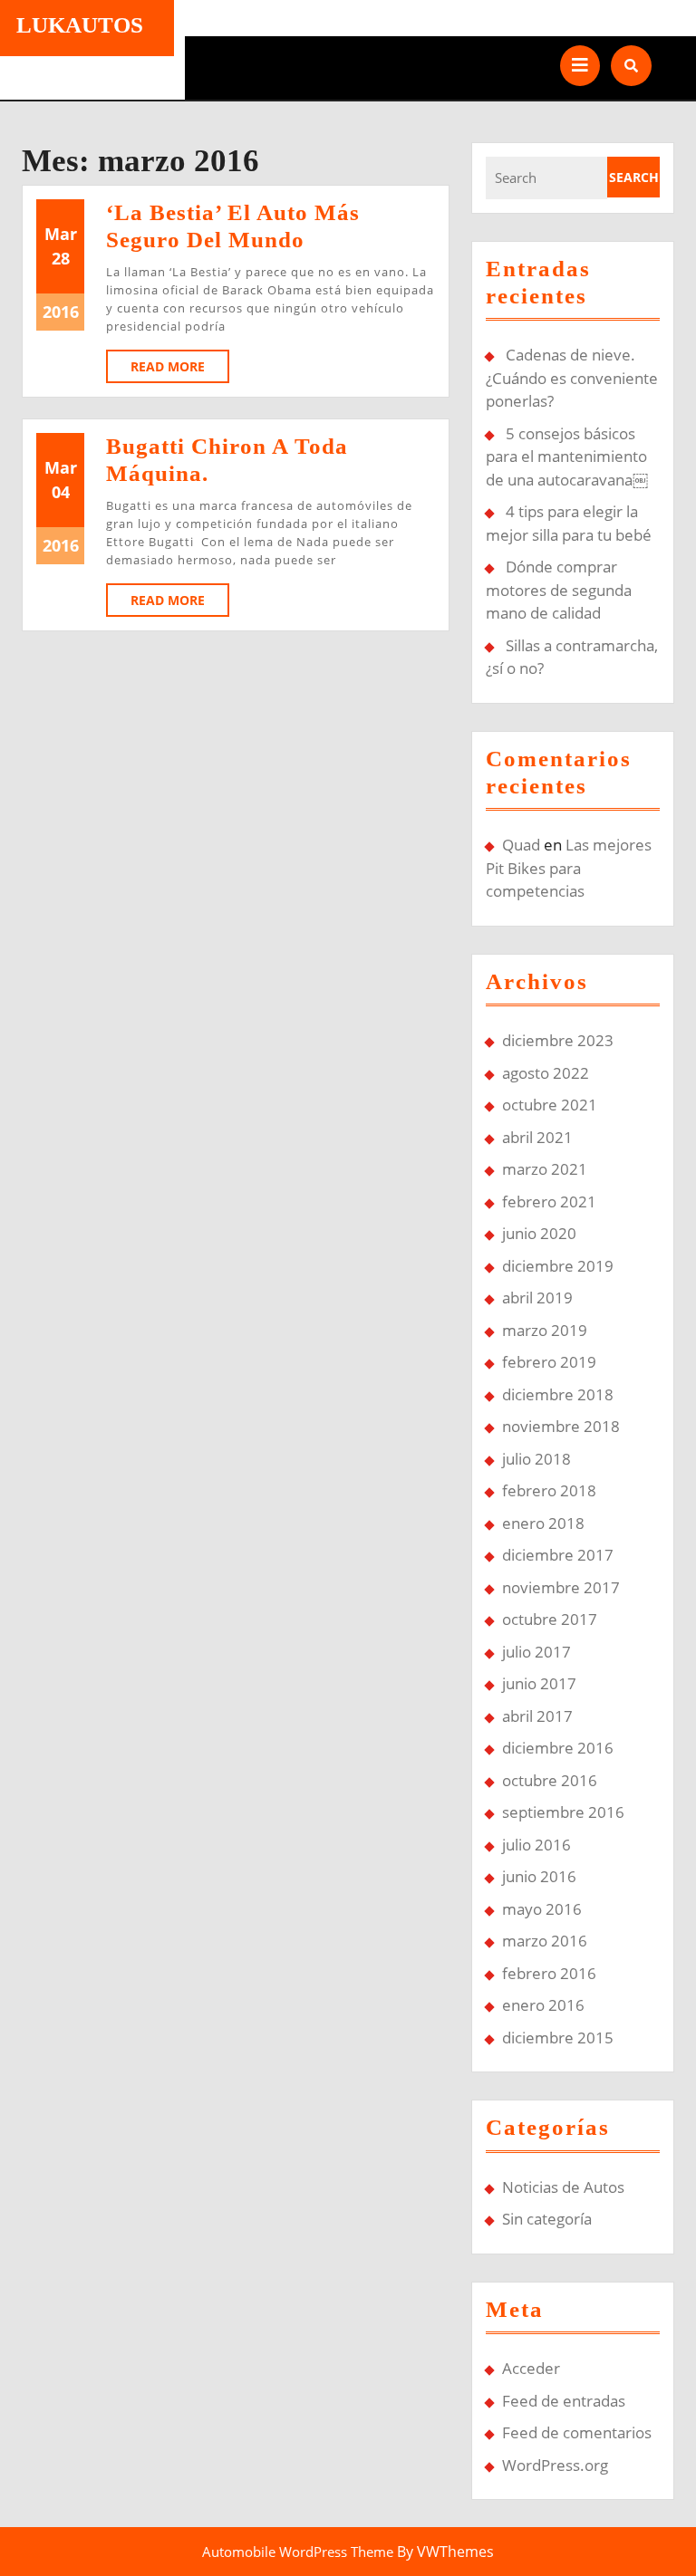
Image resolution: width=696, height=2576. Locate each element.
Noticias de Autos (563, 2187)
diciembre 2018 (558, 1394)
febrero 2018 (549, 1490)
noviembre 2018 (561, 1426)
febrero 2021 (549, 1201)
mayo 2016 (542, 1909)
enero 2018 (543, 1523)
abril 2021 (537, 1137)
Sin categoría (547, 2219)
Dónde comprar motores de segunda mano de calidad (559, 590)
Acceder (531, 2368)
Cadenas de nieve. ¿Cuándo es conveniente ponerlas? (572, 378)
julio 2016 (536, 1845)
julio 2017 (536, 1652)
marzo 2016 (545, 1941)
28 (61, 258)
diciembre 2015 (558, 2038)
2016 (61, 312)
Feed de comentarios (577, 2432)
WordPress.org (555, 2465)
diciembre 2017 (558, 1555)
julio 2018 (536, 1459)
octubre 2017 (550, 1619)
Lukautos (80, 25)
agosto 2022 (546, 1073)
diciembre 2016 (558, 1748)
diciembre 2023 (558, 1040)
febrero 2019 (549, 1362)
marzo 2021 (545, 1169)
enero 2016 (543, 2005)
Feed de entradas (564, 2401)
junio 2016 (539, 1876)
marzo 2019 (545, 1330)
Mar (61, 234)
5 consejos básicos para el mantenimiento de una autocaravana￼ (567, 457)
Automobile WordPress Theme (298, 2552)
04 (61, 492)
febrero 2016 (549, 1973)
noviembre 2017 (561, 1587)
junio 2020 (539, 1233)
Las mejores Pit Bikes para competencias (569, 868)
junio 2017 (539, 1683)
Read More (180, 370)
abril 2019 (537, 1298)
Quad (521, 845)
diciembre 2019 (558, 1266)
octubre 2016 (550, 1780)
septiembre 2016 (563, 1812)
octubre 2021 (550, 1105)
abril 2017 (537, 1716)
